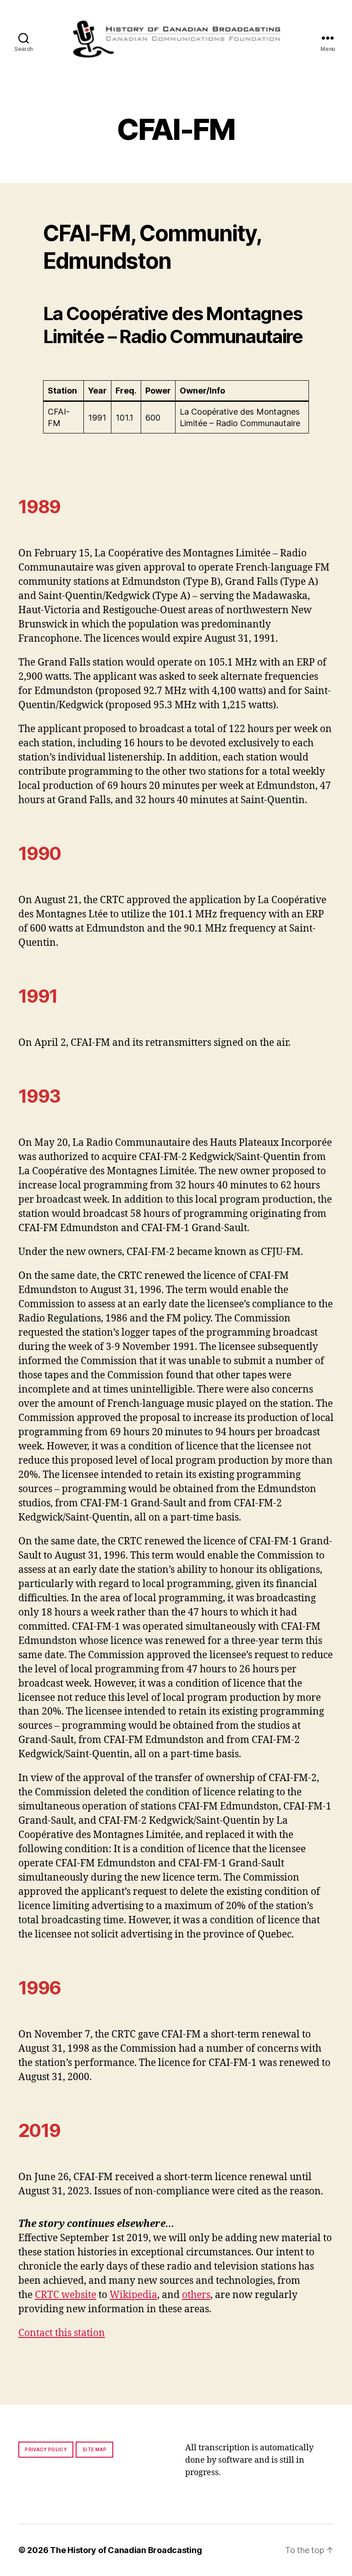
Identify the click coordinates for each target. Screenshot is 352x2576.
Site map (95, 2449)
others (196, 2295)
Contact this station (62, 2333)
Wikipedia (133, 2295)
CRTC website (66, 2295)
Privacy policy (46, 2449)
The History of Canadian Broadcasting (126, 2550)
